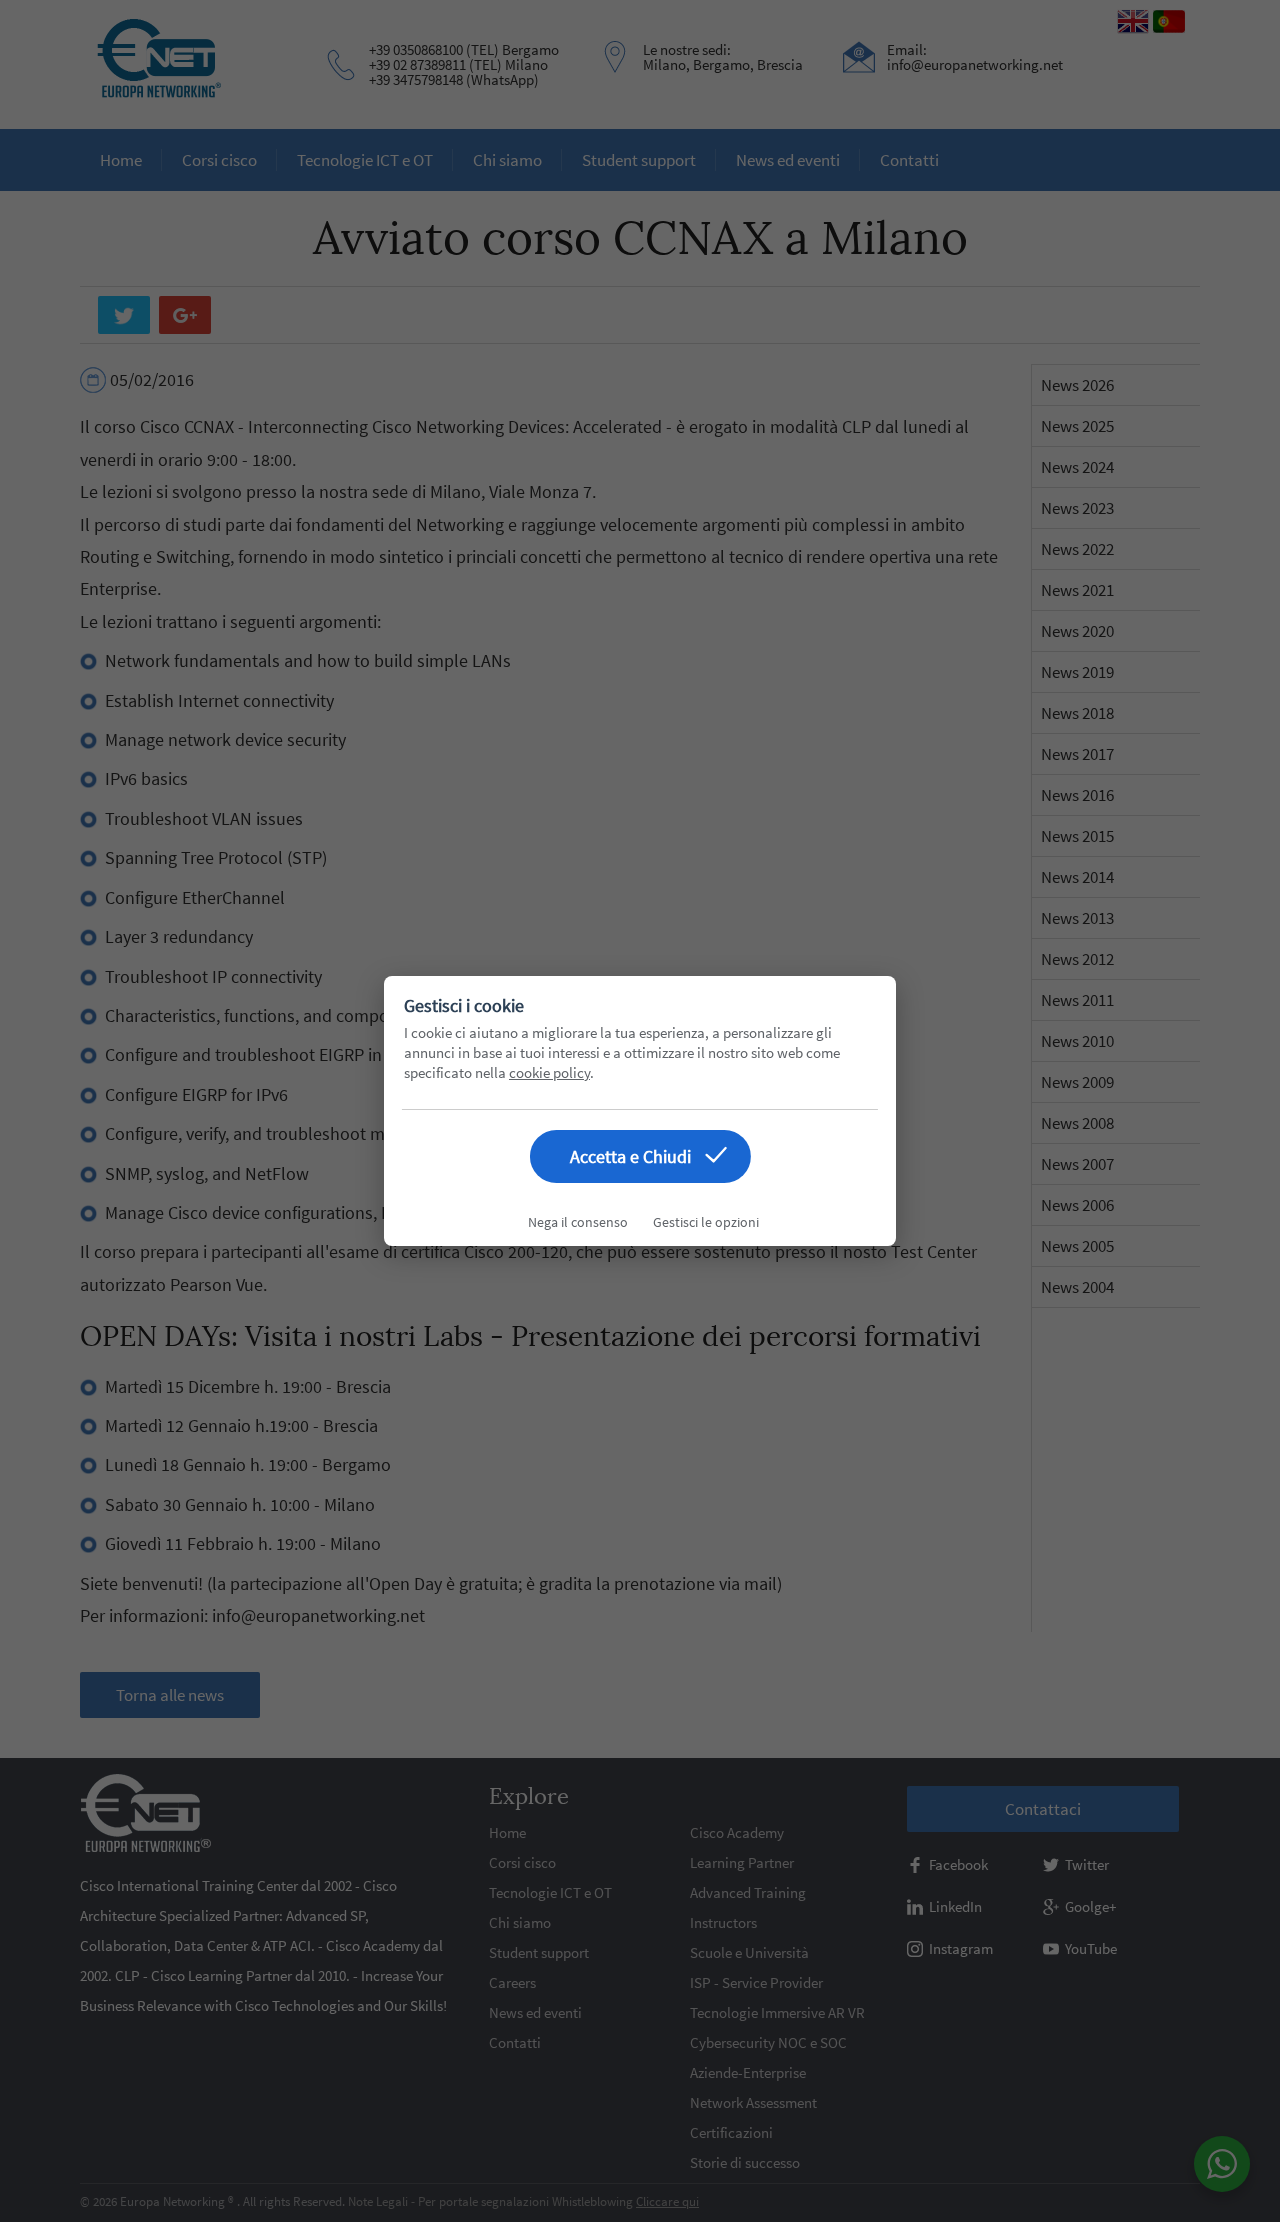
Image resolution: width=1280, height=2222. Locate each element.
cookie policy (549, 1072)
